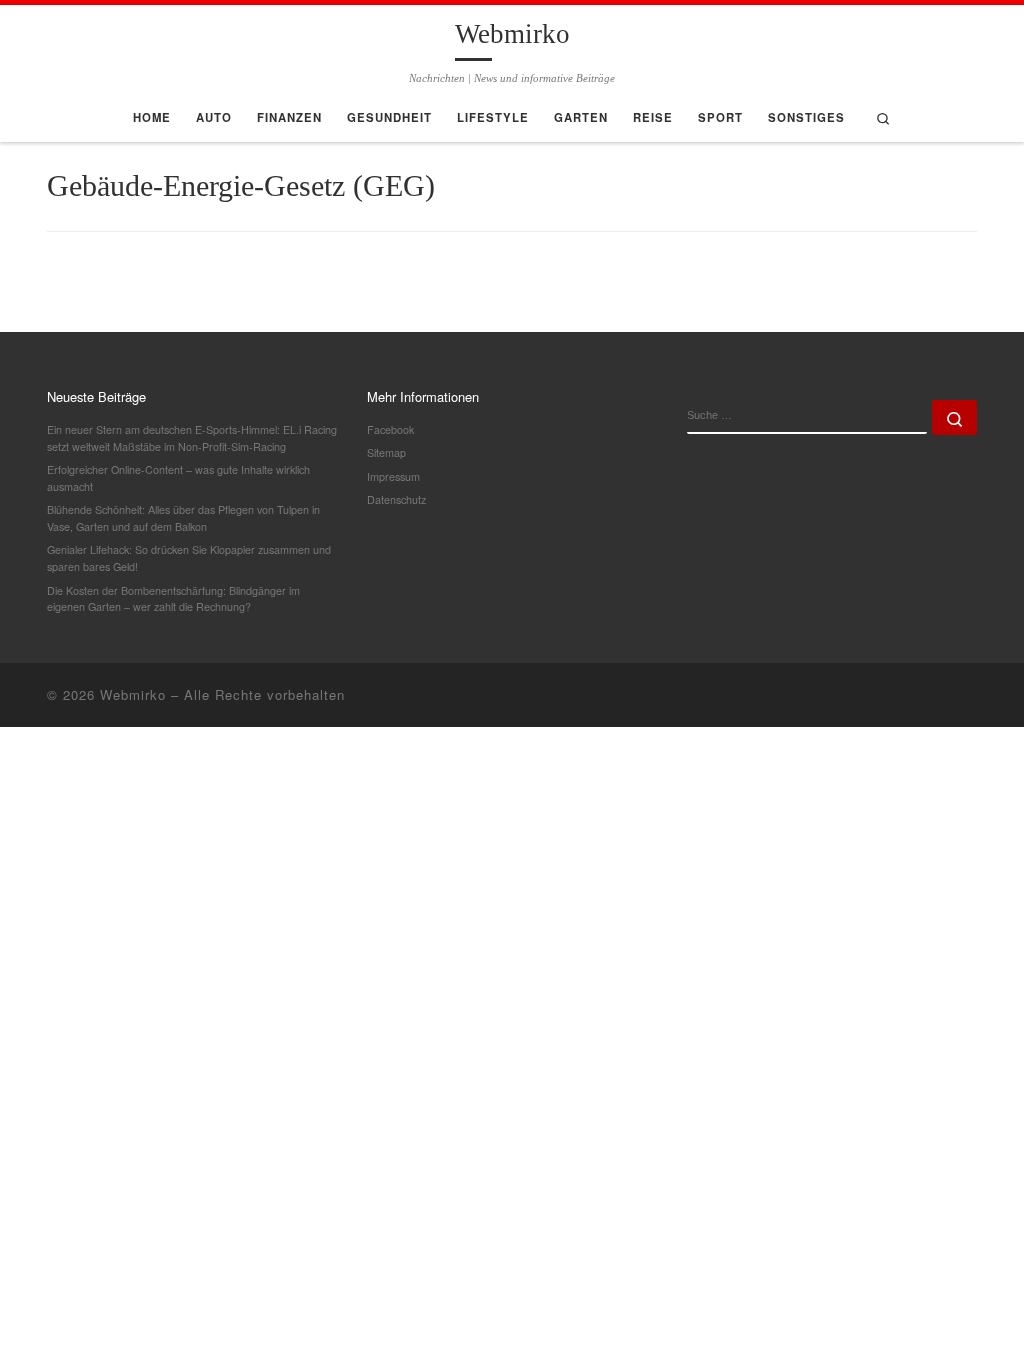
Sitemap (386, 452)
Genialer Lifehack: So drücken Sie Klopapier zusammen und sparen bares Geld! (189, 558)
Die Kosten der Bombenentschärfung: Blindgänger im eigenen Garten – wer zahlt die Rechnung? (173, 599)
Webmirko (133, 694)
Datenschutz (396, 499)
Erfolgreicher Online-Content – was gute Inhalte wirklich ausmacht (178, 478)
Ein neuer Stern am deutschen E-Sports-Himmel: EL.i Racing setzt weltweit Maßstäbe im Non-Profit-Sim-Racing (192, 438)
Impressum (393, 476)
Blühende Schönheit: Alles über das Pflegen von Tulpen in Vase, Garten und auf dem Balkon (183, 518)
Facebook (390, 429)
